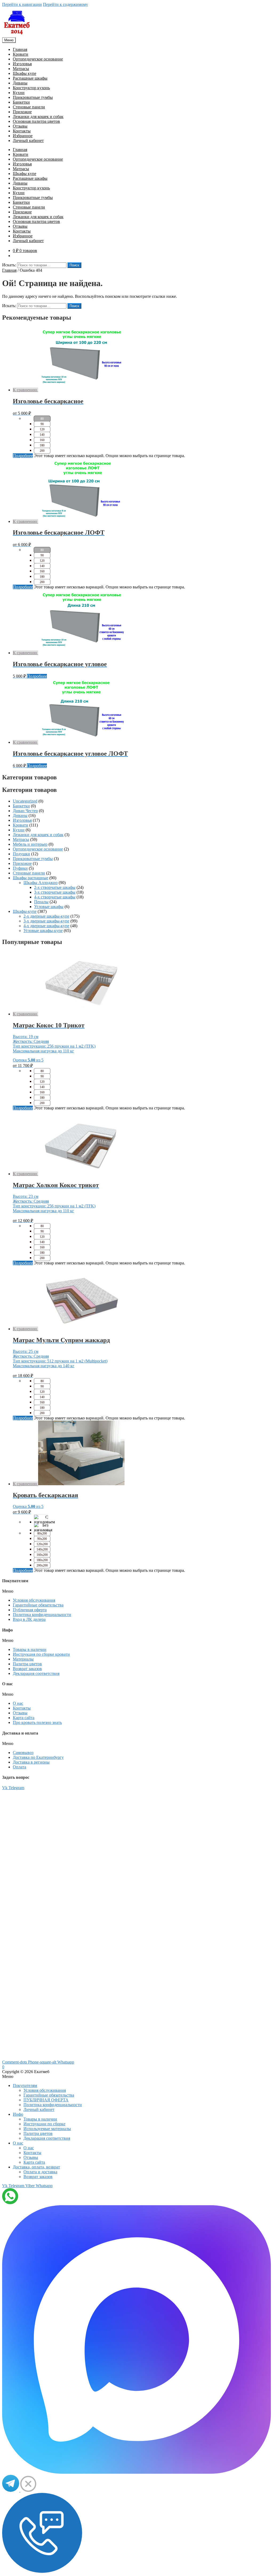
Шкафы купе (25, 73)
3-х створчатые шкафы (55, 892)
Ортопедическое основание (38, 59)
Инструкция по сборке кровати (41, 1654)
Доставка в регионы (31, 1762)
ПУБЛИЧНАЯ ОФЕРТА (46, 2100)
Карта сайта (24, 1718)
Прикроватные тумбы (33, 97)
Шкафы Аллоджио (41, 883)
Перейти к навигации (22, 4)
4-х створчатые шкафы (55, 897)
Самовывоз (23, 1753)
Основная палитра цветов (36, 121)
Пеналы (41, 902)
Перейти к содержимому (65, 4)
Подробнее (23, 456)
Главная (20, 49)
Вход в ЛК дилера (29, 1619)
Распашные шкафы (30, 78)
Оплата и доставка (40, 2172)
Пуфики (20, 868)
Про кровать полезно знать (37, 1722)
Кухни (19, 93)
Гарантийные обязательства (38, 1605)
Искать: (9, 265)
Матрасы (21, 69)
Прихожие (22, 112)
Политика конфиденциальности (42, 1615)
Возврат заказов (27, 1669)
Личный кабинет (28, 141)
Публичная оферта (30, 1610)
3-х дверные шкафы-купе (46, 921)
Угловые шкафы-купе (43, 931)
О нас (18, 1703)
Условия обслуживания (34, 1600)
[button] (136, 1591)
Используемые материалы (47, 2129)
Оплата (19, 1767)
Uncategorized (25, 801)
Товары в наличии (30, 1649)
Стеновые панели (29, 107)
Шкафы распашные (31, 878)
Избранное (23, 136)
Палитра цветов (27, 1664)
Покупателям (25, 2085)
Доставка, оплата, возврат (36, 2167)
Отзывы (20, 126)
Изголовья (22, 64)
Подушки (21, 854)
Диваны (20, 83)
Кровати (21, 54)
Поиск (74, 265)
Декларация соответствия (36, 1673)
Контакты (22, 131)
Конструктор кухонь (31, 88)
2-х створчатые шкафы (55, 887)
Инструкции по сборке (44, 2124)
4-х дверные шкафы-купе (46, 926)
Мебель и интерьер (30, 844)
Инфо (18, 2114)
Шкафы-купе (25, 911)
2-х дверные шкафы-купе (46, 916)
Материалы (23, 1659)
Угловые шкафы (49, 907)
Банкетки (21, 102)
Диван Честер (25, 811)
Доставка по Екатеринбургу (38, 1757)
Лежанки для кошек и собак (38, 117)
